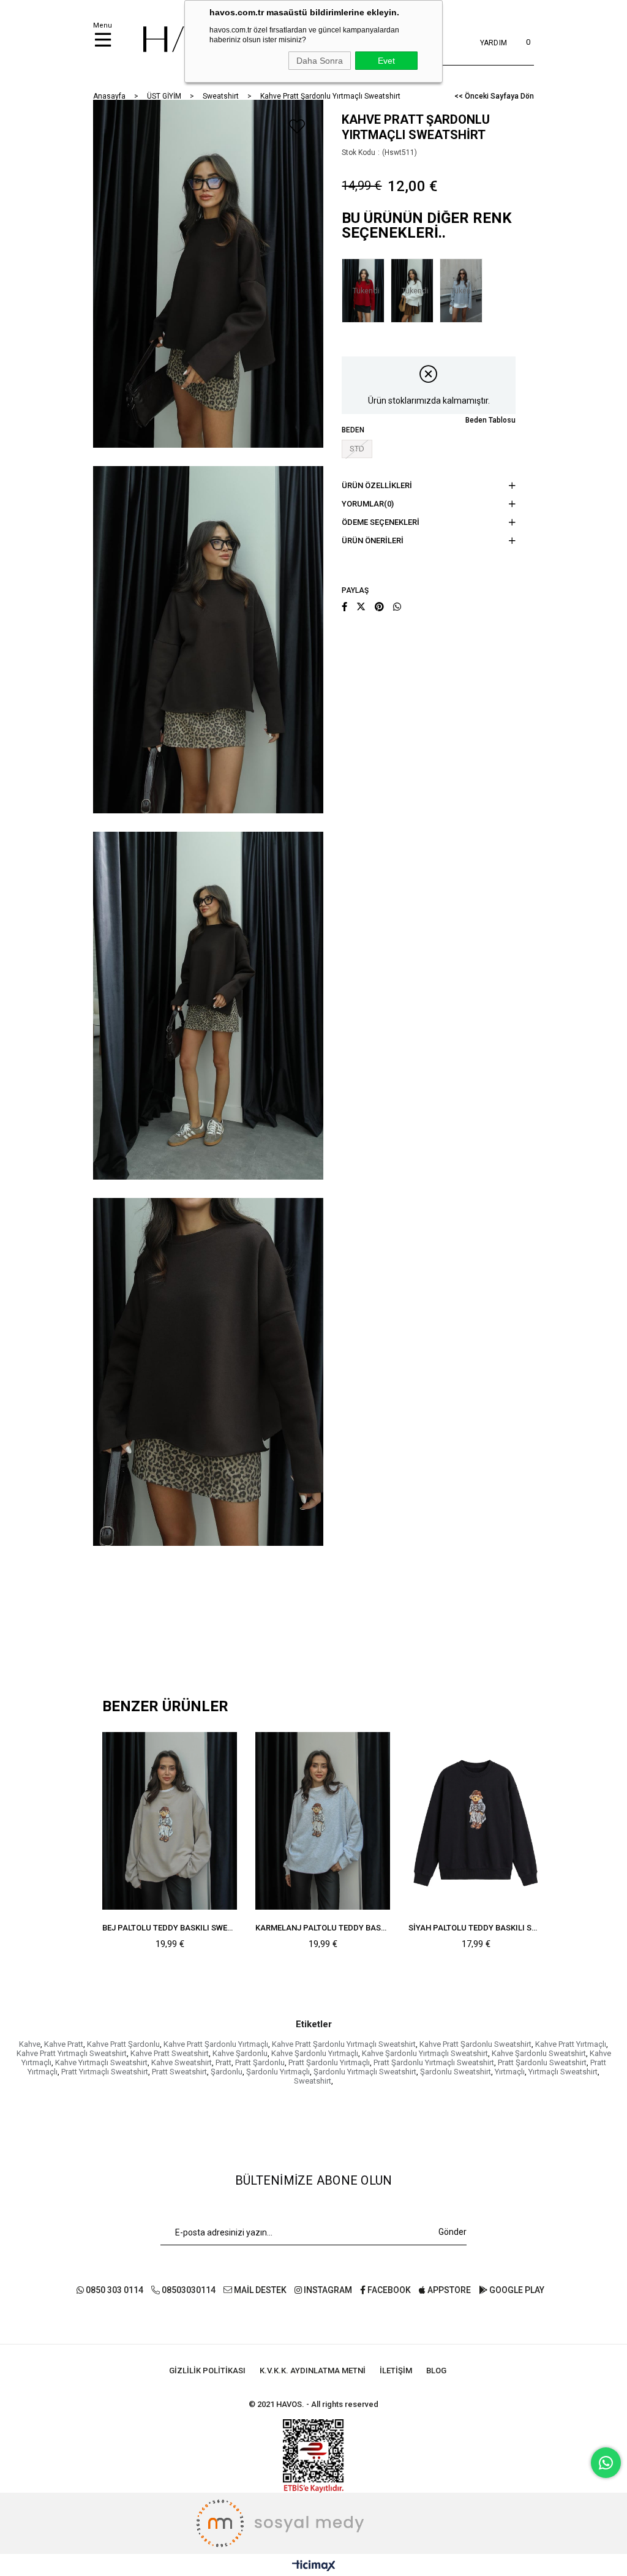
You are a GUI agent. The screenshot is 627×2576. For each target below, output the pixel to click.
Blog (436, 2371)
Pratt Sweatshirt (179, 2072)
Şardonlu (227, 2072)
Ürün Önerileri (373, 540)
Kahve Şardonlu (240, 2053)
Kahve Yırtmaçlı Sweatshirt (101, 2062)
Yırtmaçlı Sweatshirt (563, 2072)
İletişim (396, 2371)
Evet (386, 61)
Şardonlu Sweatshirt (456, 2072)
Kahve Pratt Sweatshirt (170, 2053)
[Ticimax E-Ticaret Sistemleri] (314, 2567)
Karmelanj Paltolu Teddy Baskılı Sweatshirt (323, 1928)
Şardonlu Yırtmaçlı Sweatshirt (365, 2072)
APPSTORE (448, 2290)
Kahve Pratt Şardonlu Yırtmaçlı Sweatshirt (344, 2044)
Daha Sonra (320, 61)
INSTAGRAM (327, 2290)
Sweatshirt (313, 2081)
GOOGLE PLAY (516, 2290)
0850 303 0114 (114, 2290)
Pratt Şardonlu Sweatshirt (542, 2062)
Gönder (452, 2232)
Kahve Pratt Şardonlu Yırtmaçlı (216, 2044)
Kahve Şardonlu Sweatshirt (539, 2053)
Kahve (30, 2044)
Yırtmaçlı (510, 2072)
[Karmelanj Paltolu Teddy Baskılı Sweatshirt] (323, 1821)
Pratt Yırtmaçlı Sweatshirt (105, 2072)
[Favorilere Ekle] (297, 126)
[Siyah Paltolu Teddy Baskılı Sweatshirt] (476, 1821)
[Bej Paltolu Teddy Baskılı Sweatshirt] (170, 1821)
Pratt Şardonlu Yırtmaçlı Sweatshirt (434, 2062)
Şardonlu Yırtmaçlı (278, 2072)
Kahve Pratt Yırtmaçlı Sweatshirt (72, 2053)
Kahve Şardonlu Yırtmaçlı (315, 2053)
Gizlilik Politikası (207, 2371)
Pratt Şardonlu (260, 2062)
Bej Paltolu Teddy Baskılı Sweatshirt (170, 1928)
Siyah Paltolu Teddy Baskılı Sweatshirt (476, 1928)
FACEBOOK (388, 2290)
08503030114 (188, 2290)
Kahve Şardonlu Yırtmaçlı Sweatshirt (425, 2053)
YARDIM (494, 43)
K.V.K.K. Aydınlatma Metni (313, 2371)
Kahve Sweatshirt (182, 2062)
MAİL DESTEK (259, 2290)
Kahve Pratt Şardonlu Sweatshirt (475, 2044)
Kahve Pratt (64, 2044)
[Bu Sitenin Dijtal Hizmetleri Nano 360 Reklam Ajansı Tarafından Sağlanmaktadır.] (313, 2523)
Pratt (223, 2062)
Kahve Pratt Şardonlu (123, 2044)
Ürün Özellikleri (377, 485)
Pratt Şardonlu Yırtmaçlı (329, 2062)
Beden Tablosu (490, 420)
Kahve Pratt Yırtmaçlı (571, 2044)
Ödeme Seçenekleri (381, 522)
